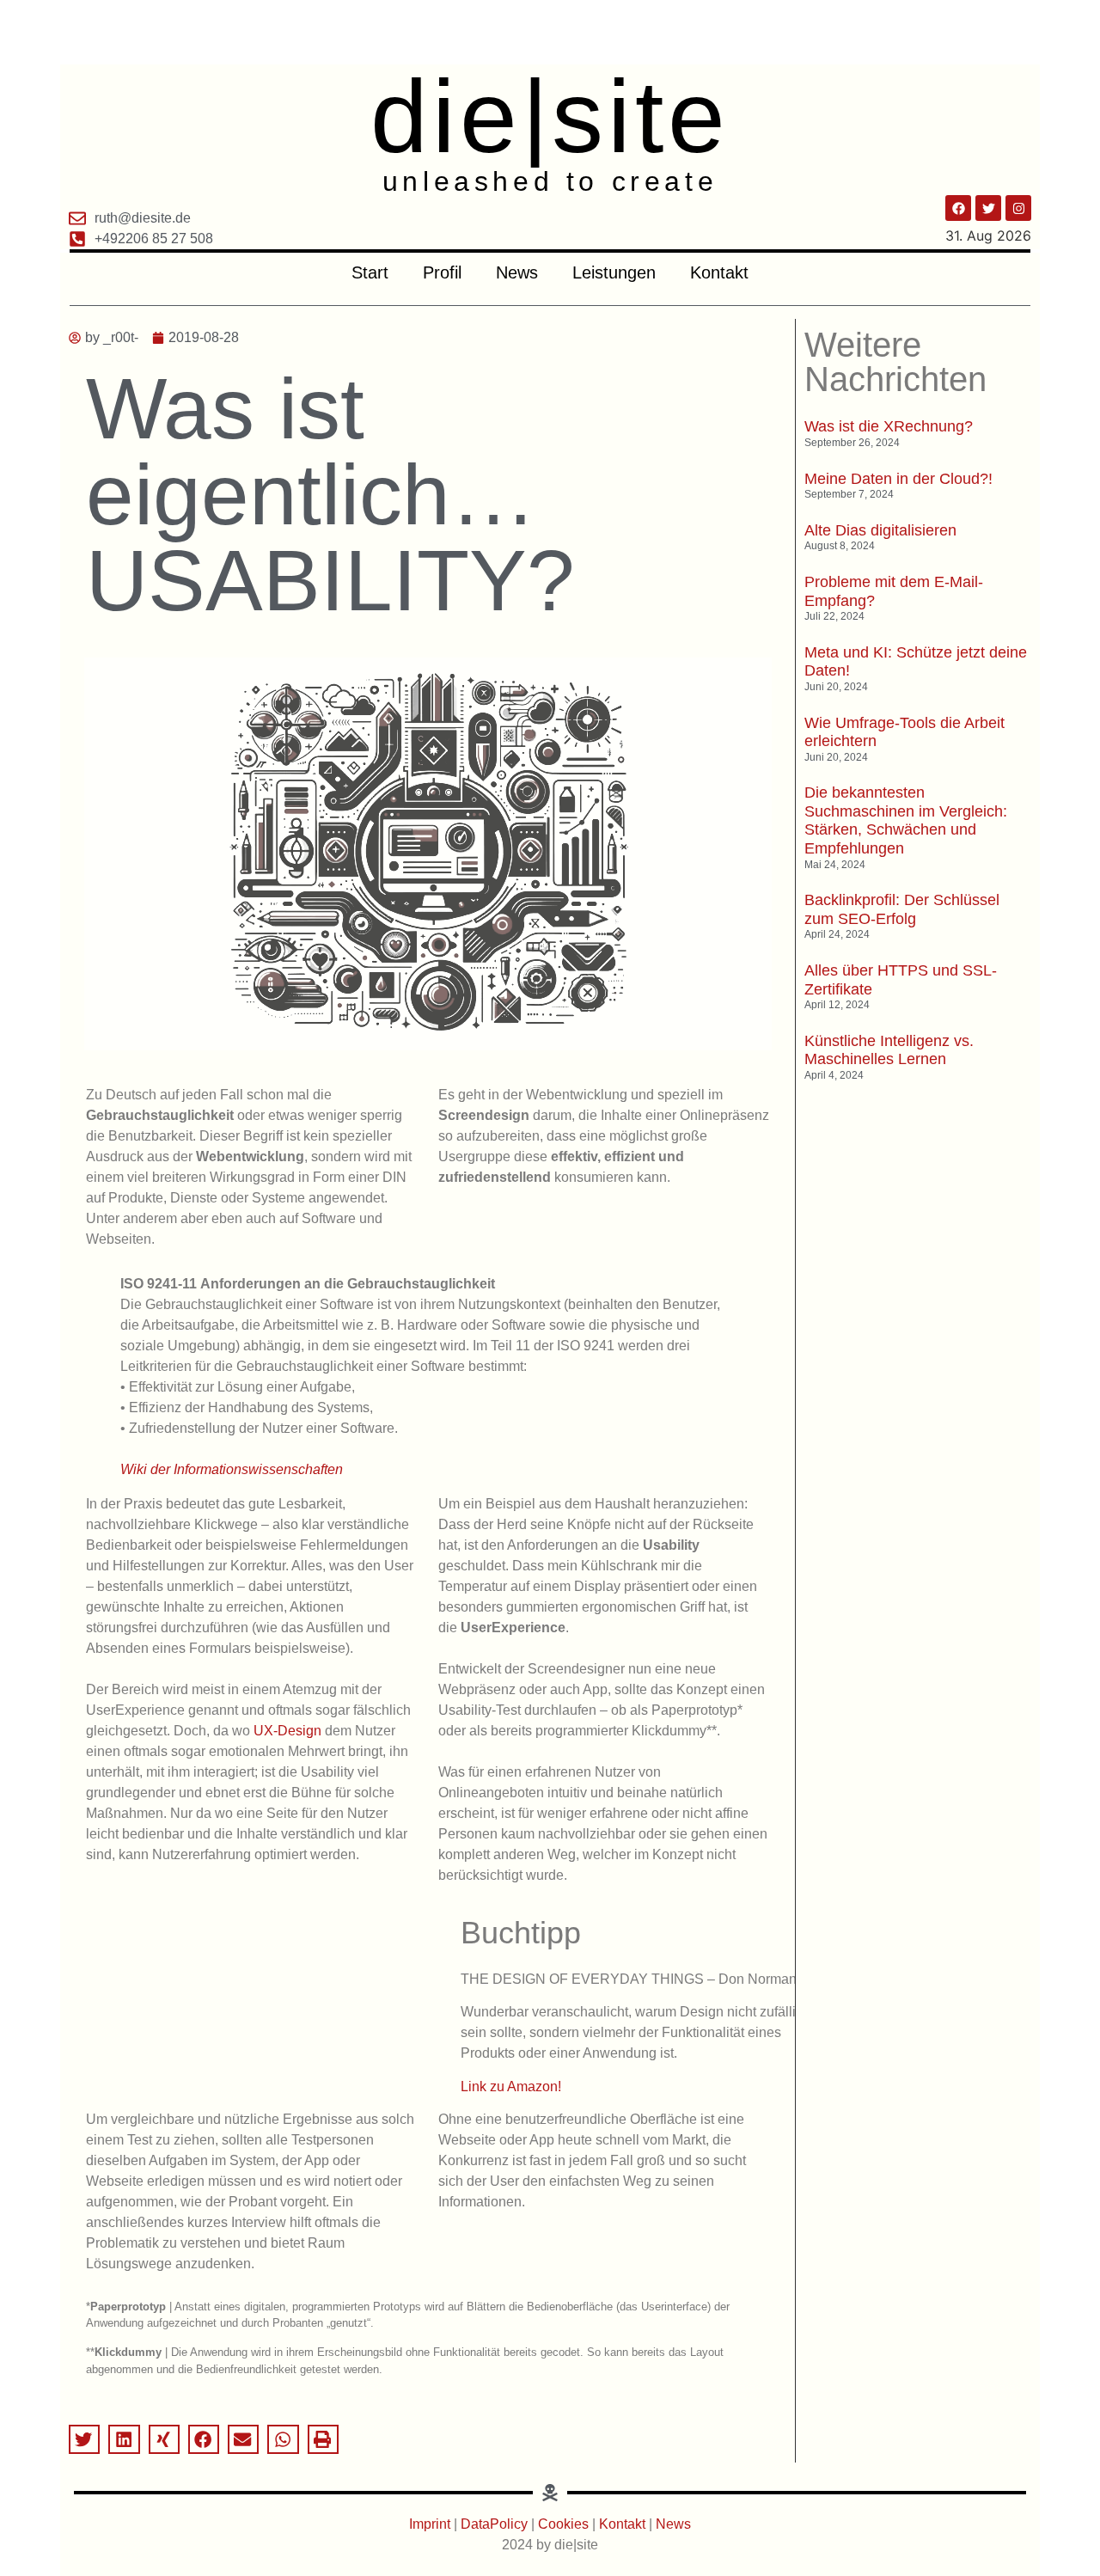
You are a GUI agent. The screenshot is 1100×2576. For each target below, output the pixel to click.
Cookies (563, 2524)
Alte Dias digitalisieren (880, 530)
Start (370, 272)
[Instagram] (1018, 208)
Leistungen (614, 272)
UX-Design (287, 1731)
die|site (550, 116)
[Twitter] (988, 208)
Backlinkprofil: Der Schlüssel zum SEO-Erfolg (902, 909)
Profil (442, 272)
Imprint (431, 2524)
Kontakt (719, 272)
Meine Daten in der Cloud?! (898, 479)
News (517, 272)
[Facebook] (958, 208)
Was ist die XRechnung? (889, 426)
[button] (84, 2439)
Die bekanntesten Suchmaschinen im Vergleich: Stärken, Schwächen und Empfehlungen (906, 820)
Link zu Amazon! (511, 2086)
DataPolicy (494, 2524)
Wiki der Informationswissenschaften (232, 1469)
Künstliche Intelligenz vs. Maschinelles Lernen (889, 1050)
